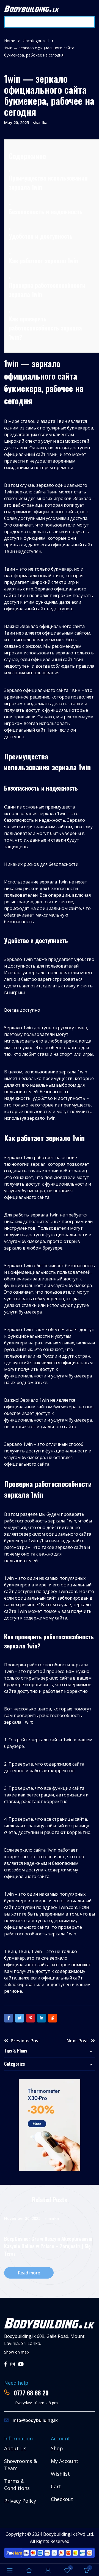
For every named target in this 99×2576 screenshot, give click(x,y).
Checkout (62, 2499)
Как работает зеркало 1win (43, 260)
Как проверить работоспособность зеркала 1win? (45, 328)
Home (10, 41)
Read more (29, 2273)
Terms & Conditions (17, 2484)
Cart (56, 2486)
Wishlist (60, 2474)
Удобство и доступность (41, 236)
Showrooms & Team (21, 2465)
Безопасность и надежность (46, 211)
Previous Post (26, 2041)
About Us (15, 2448)
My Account (65, 2461)
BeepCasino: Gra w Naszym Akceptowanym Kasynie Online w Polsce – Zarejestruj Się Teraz (48, 2246)
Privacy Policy (20, 2501)
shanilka (40, 123)
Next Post (77, 2041)
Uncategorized (36, 41)
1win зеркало (18, 492)
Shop (57, 2448)
